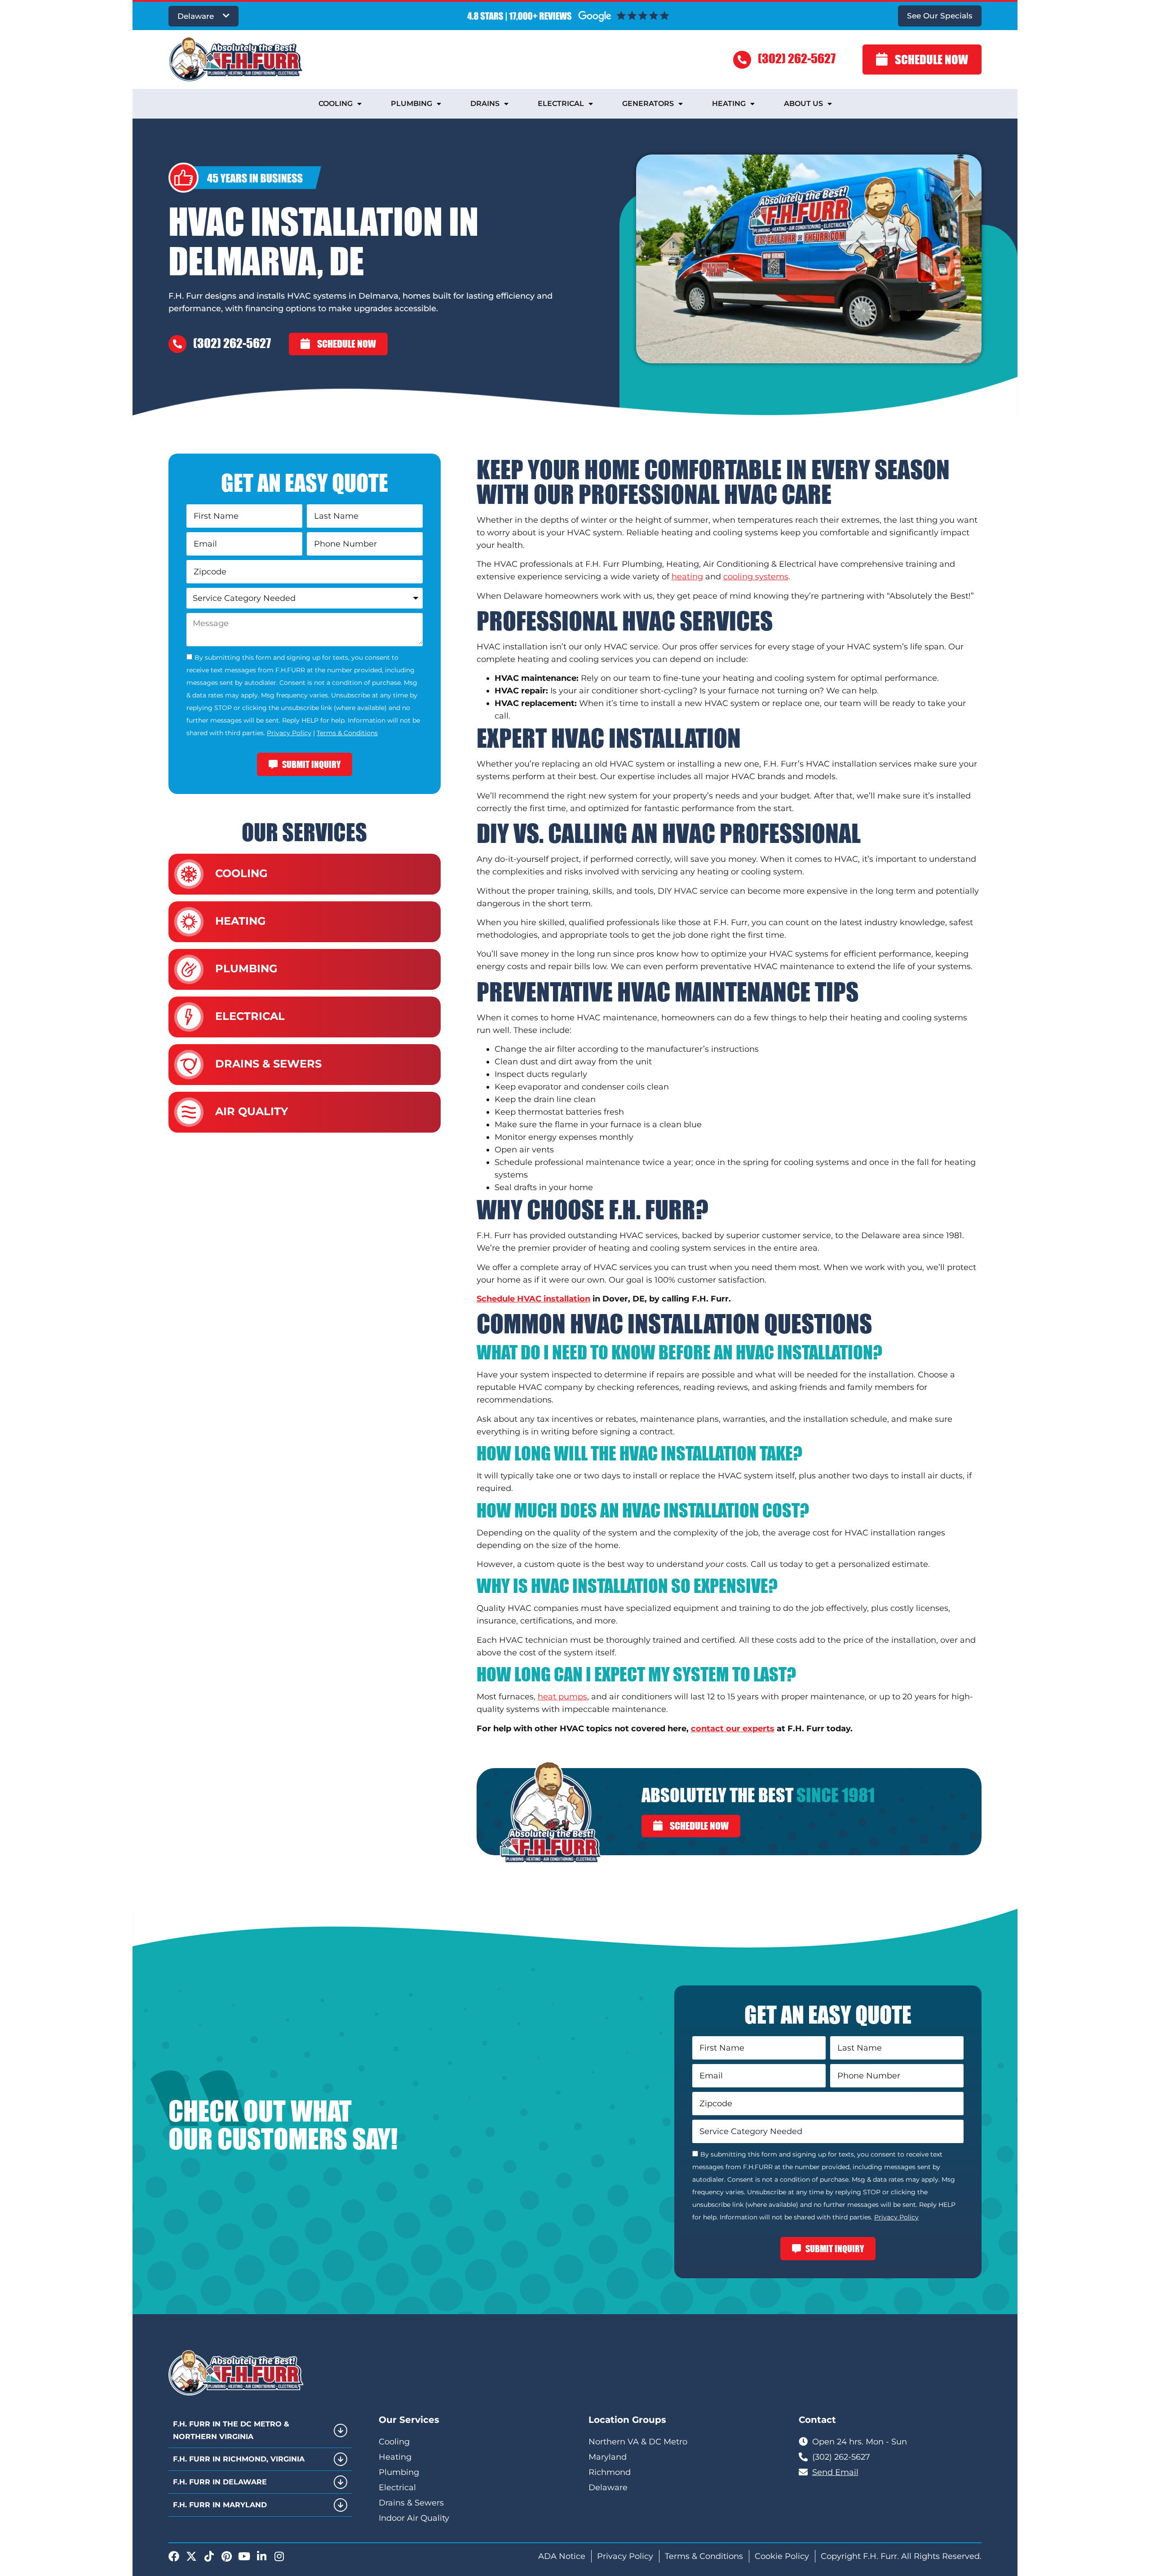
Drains (485, 104)
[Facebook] (174, 2556)
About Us (803, 104)
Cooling (336, 104)
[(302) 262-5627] (742, 60)
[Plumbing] (189, 969)
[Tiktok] (209, 2556)
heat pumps (562, 1697)
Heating (729, 104)
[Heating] (189, 922)
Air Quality (252, 1111)
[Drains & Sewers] (189, 1065)
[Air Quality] (189, 1112)
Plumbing (411, 104)
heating (687, 577)
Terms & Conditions (347, 733)
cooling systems (756, 577)
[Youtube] (244, 2556)
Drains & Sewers (268, 1064)
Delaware (196, 16)
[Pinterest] (226, 2556)
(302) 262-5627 (797, 58)
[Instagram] (279, 2556)
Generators (648, 104)
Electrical (561, 104)
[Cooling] (189, 874)
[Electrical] (189, 1017)
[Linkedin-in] (261, 2556)
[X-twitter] (191, 2556)
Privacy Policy (289, 733)
